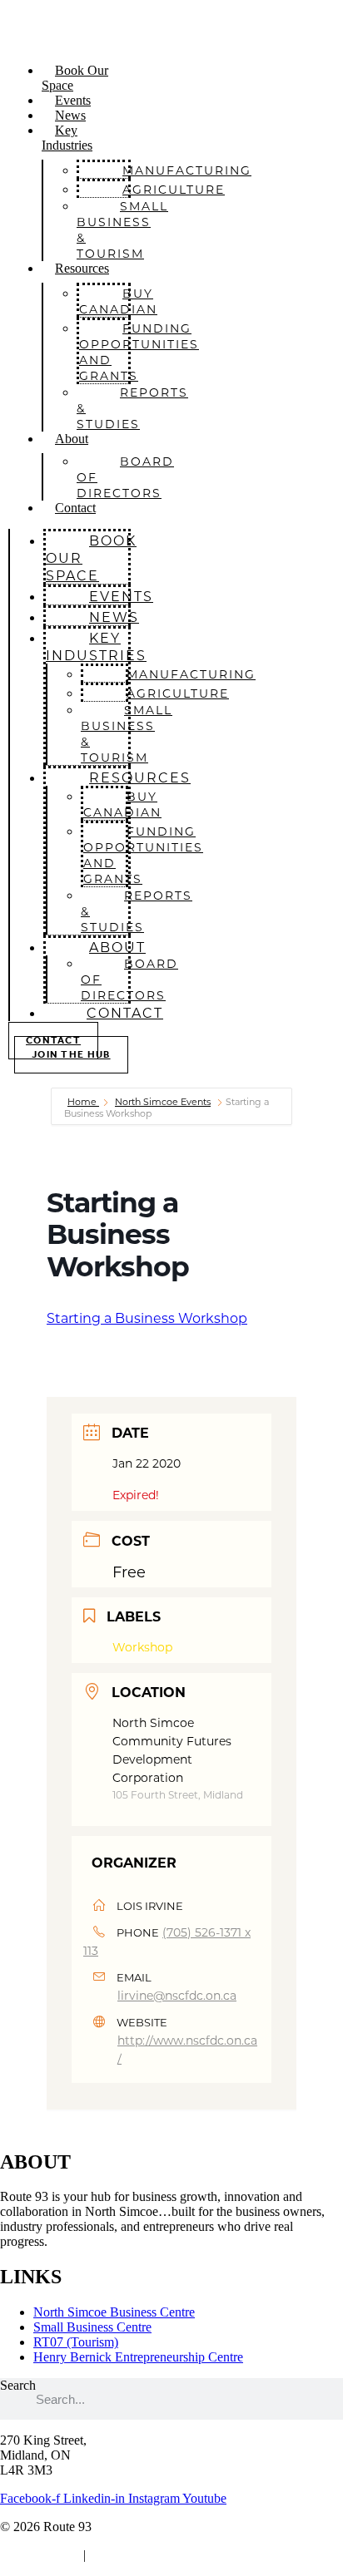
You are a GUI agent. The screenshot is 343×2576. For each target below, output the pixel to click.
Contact (75, 508)
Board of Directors (125, 477)
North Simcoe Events (163, 1102)
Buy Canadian (118, 301)
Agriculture (174, 189)
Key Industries (67, 138)
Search (18, 2385)
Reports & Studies (132, 408)
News (70, 115)
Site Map (116, 2555)
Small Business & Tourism (122, 229)
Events (73, 100)
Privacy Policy (38, 2555)
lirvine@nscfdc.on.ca (177, 1995)
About (72, 439)
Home (83, 1102)
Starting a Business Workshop (147, 1318)
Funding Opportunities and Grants (139, 352)
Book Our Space (75, 78)
